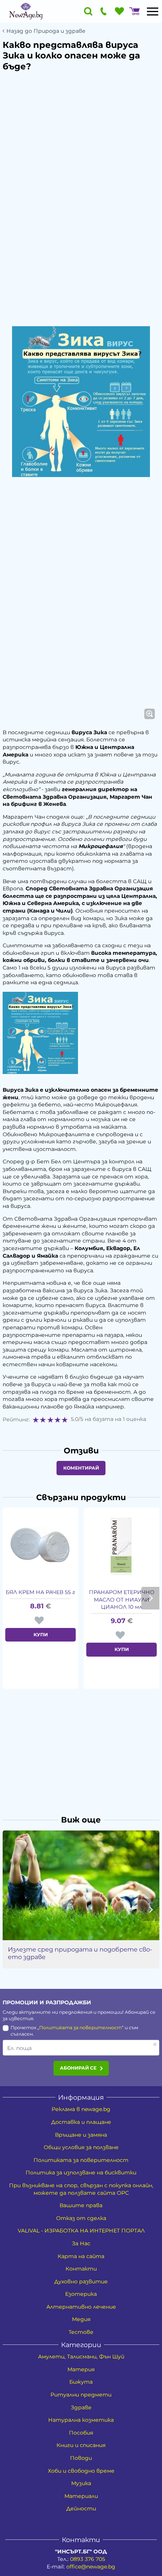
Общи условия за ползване (81, 2147)
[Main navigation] (153, 11)
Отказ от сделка (81, 2218)
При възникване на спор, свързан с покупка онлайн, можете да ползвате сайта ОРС (81, 2189)
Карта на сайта (81, 2256)
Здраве (81, 2407)
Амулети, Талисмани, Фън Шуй (81, 2357)
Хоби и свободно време (81, 2471)
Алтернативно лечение (81, 2307)
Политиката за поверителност (80, 2028)
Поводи (81, 2458)
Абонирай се (78, 2068)
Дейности (81, 2508)
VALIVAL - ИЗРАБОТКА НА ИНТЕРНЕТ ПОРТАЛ (81, 2231)
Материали (81, 2496)
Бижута (81, 2382)
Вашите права (81, 2205)
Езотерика (81, 2294)
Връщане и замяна (81, 2135)
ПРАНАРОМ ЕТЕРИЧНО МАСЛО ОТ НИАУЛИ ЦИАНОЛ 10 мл (122, 1599)
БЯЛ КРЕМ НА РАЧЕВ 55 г (40, 1592)
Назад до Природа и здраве (46, 31)
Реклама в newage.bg (81, 2109)
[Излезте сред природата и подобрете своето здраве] (81, 1885)
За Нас (81, 2243)
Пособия (81, 2433)
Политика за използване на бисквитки (81, 2172)
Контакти (81, 2269)
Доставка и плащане (81, 2122)
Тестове (81, 2332)
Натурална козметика (81, 2420)
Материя (81, 2369)
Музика (81, 2483)
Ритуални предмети (81, 2395)
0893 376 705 (88, 2559)
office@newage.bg (91, 2567)
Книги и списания (81, 2445)
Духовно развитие (81, 2281)
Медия (81, 2319)
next (150, 1598)
